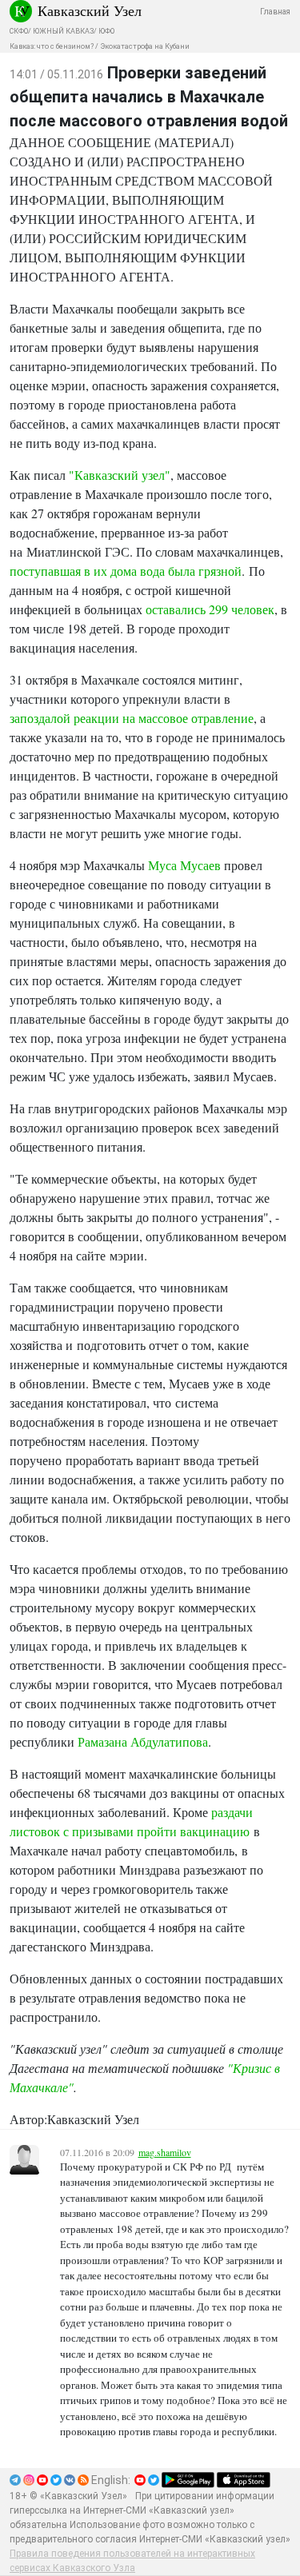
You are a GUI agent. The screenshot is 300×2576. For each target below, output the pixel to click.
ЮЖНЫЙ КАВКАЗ (63, 31)
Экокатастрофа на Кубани (145, 46)
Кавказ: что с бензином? (52, 46)
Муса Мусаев (184, 865)
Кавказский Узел (90, 10)
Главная (275, 12)
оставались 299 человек (210, 609)
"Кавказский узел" (120, 475)
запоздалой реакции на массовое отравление (132, 718)
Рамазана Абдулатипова (143, 1741)
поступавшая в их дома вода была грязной (126, 571)
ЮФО (106, 31)
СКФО (19, 31)
